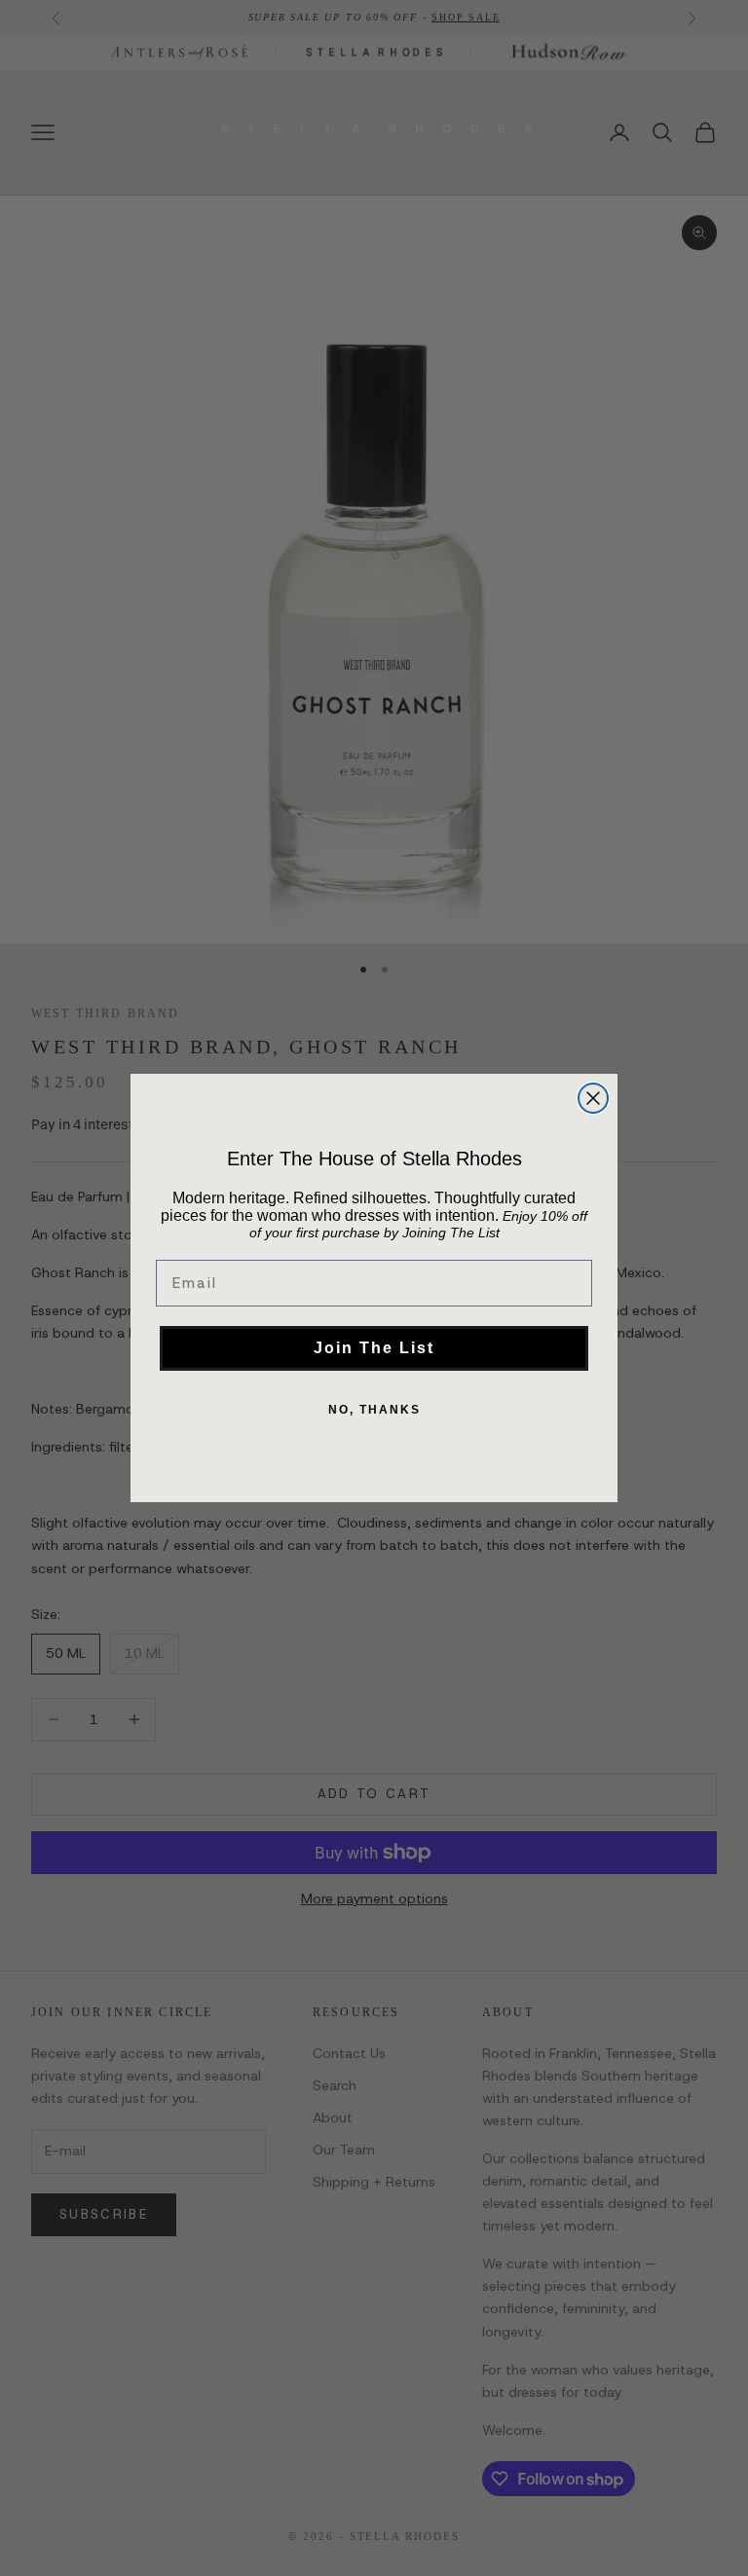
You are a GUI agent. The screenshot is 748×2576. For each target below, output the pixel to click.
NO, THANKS (374, 1410)
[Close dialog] (593, 1098)
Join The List (374, 1348)
